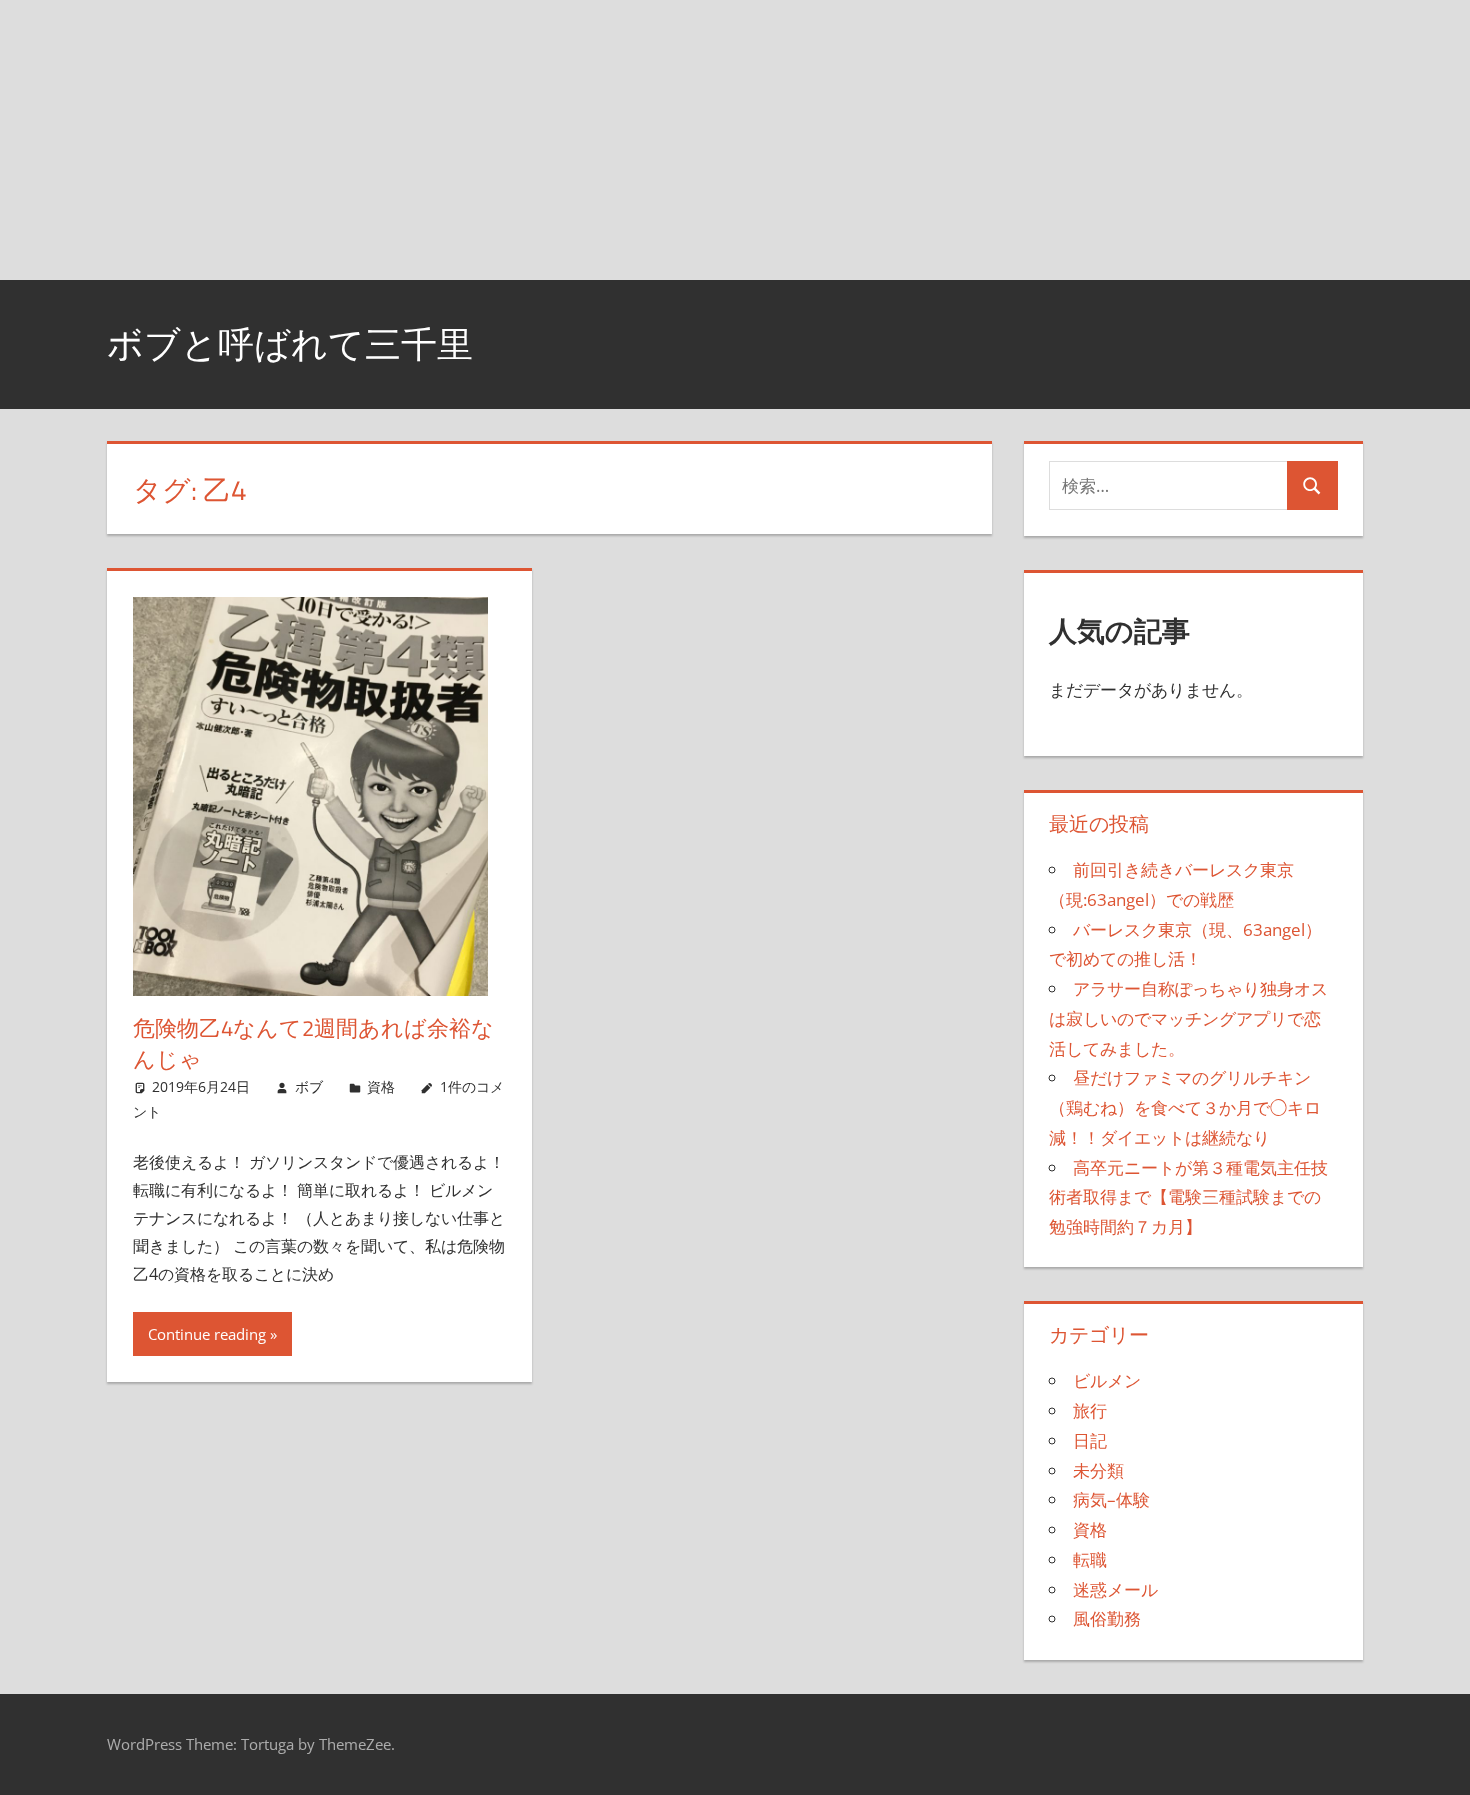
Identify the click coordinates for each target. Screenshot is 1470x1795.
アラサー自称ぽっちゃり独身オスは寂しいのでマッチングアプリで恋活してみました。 (1188, 1018)
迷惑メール (1115, 1589)
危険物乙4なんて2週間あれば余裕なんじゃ (313, 1043)
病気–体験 (1111, 1499)
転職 (1090, 1559)
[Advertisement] (600, 140)
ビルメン (1107, 1380)
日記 (1090, 1440)
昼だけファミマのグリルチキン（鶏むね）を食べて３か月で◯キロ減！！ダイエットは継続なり (1185, 1107)
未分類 (1098, 1470)
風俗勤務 (1107, 1618)
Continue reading (207, 1334)
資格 (381, 1086)
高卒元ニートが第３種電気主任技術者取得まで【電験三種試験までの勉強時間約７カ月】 (1188, 1197)
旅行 (1090, 1410)
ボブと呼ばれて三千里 (290, 343)
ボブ (309, 1086)
